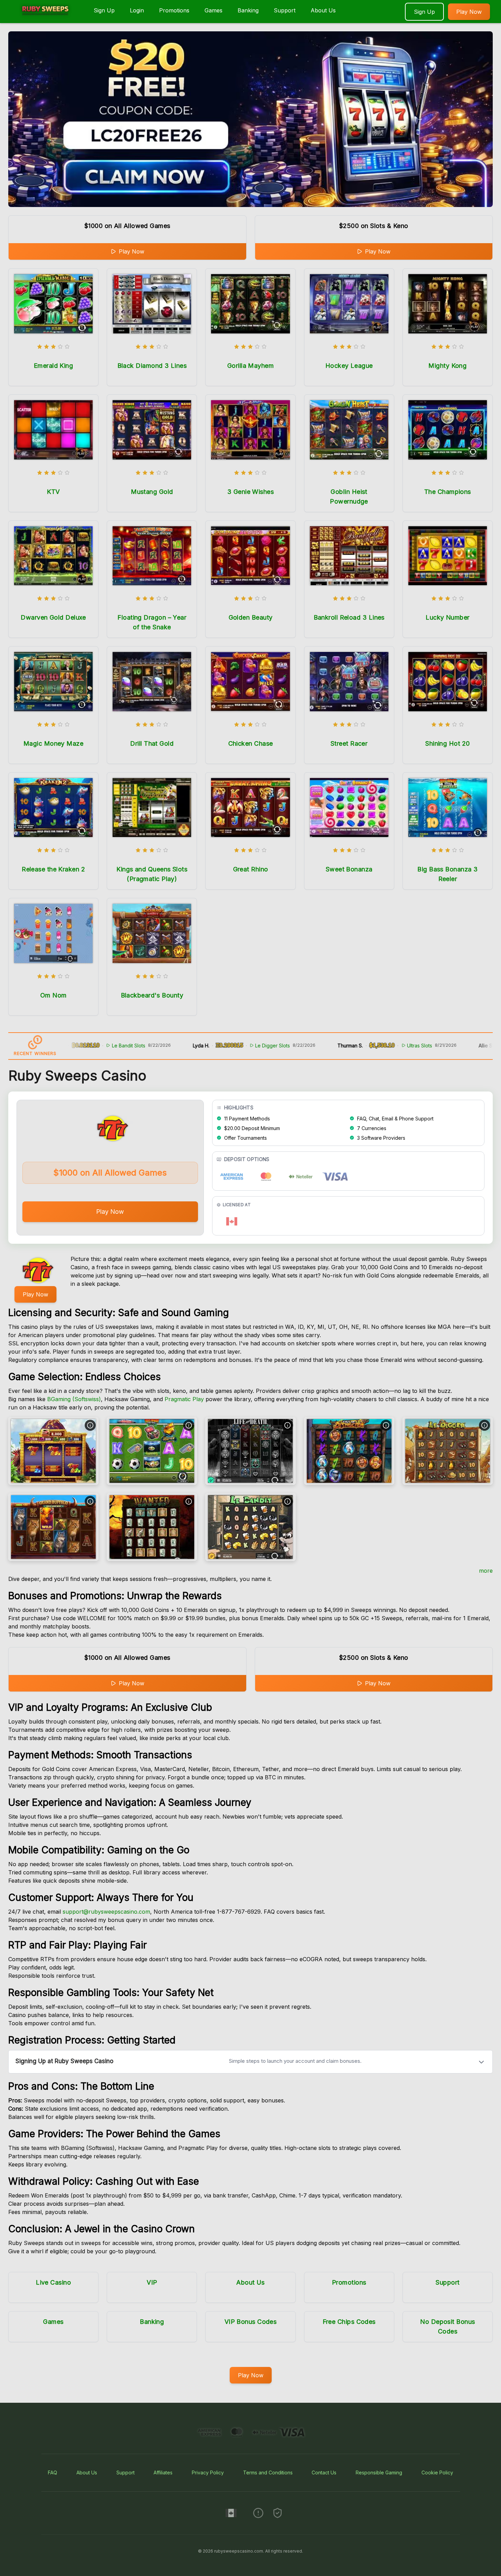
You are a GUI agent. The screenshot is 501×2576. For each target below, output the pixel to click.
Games (213, 10)
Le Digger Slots (228, 1046)
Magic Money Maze (53, 743)
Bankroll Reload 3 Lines (349, 617)
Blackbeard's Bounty (152, 995)
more (486, 1571)
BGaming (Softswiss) (74, 1399)
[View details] (90, 1425)
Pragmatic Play (184, 1399)
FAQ (53, 2472)
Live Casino (53, 2282)
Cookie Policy (437, 2472)
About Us (323, 10)
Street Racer (349, 743)
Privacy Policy (208, 2472)
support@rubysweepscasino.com (106, 1912)
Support (285, 10)
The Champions (448, 492)
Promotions (174, 10)
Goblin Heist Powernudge (349, 496)
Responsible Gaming (379, 2472)
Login (137, 10)
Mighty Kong (447, 366)
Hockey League (349, 366)
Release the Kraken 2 (53, 869)
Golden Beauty (251, 617)
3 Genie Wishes (250, 492)
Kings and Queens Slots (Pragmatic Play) (152, 874)
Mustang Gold (152, 492)
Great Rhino (251, 869)
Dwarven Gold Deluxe (53, 617)
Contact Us (324, 2472)
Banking (248, 10)
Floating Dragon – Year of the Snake (152, 622)
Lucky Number (447, 617)
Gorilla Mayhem (250, 366)
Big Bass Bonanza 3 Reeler (447, 874)
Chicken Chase (251, 743)
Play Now (469, 12)
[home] (45, 18)
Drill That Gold (152, 743)
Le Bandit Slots (84, 1046)
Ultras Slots (375, 1046)
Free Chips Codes (349, 2322)
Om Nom (54, 995)
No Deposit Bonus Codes (447, 2326)
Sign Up (104, 10)
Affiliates (163, 2472)
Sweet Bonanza (349, 869)
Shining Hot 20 (447, 743)
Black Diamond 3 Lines (152, 366)
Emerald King (53, 366)
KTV (53, 492)
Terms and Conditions (268, 2472)
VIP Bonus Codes (251, 2322)
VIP (152, 2282)
